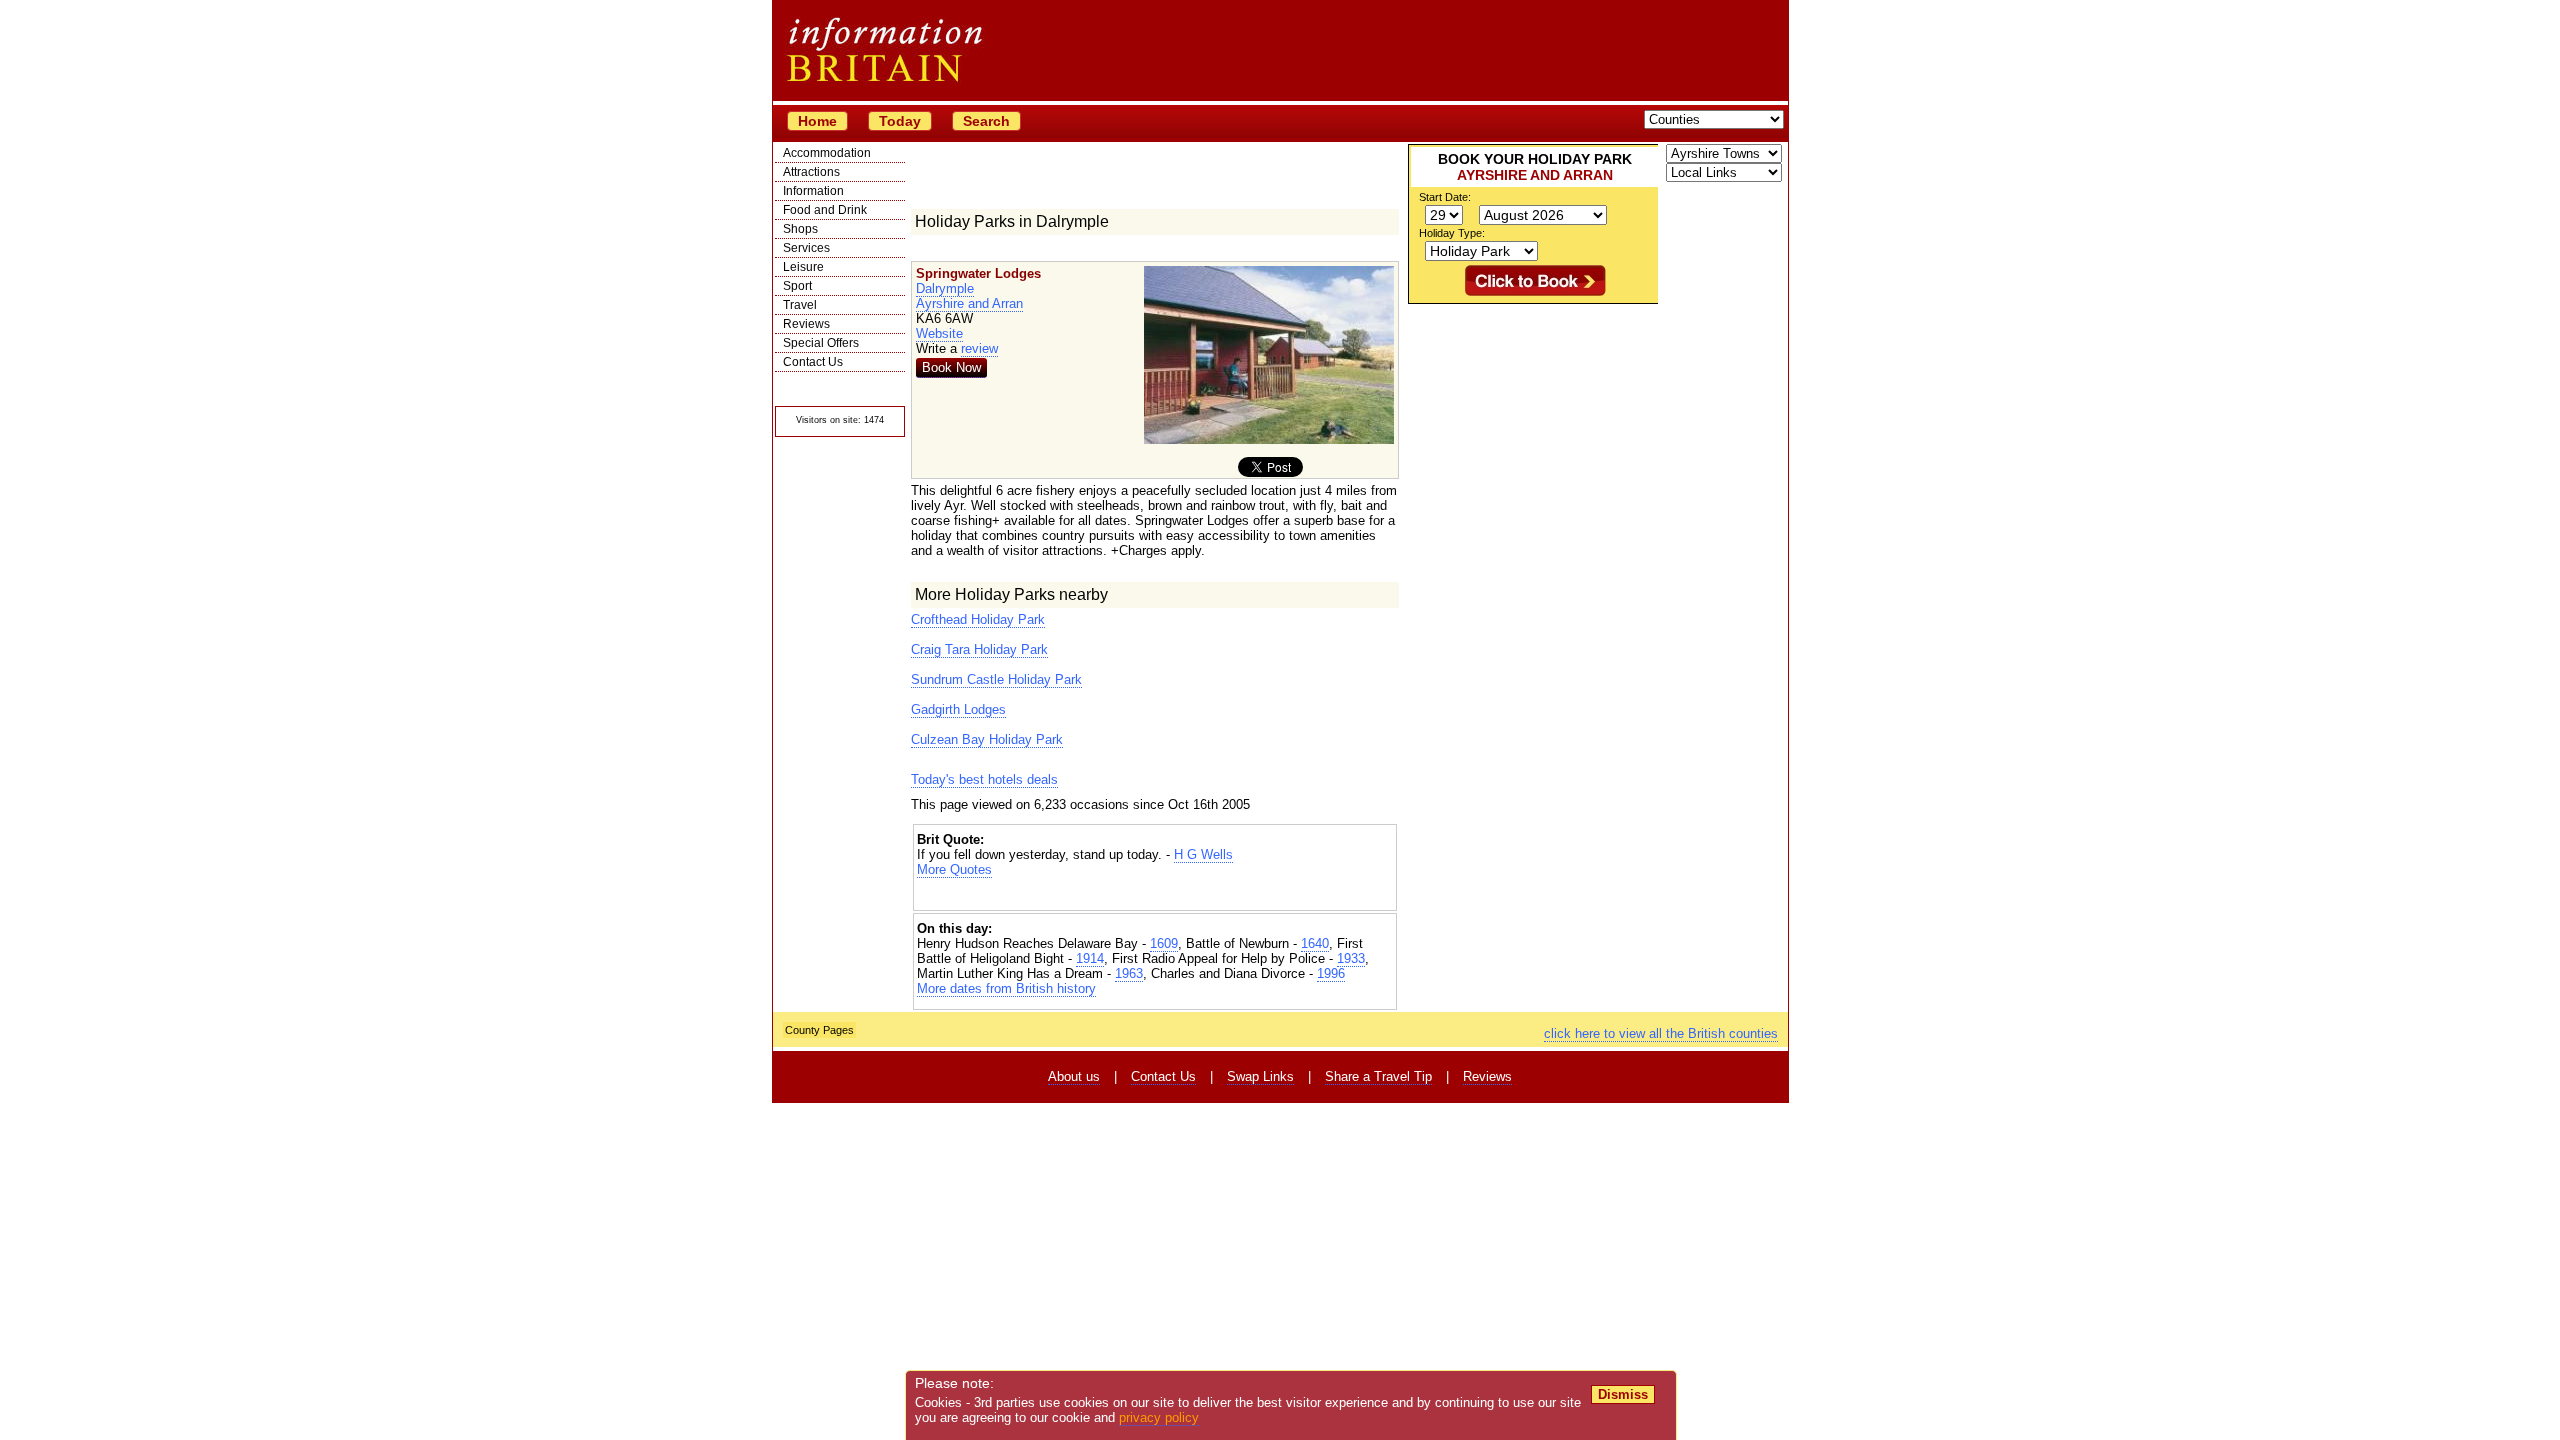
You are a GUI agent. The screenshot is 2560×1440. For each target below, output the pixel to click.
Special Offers (821, 343)
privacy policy (1159, 1417)
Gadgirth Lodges (958, 709)
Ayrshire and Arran (969, 303)
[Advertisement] (1155, 894)
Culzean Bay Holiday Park (987, 739)
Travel (800, 305)
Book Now (951, 367)
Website (939, 333)
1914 (1090, 958)
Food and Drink (825, 210)
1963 (1129, 973)
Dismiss (1623, 1394)
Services (806, 248)
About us (1074, 1076)
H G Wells (1203, 854)
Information (813, 191)
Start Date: (1445, 197)
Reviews (806, 324)
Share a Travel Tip (1378, 1076)
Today (900, 121)
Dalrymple (945, 288)
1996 (1331, 973)
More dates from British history (1006, 988)
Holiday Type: (1452, 233)
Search (986, 121)
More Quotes (954, 869)
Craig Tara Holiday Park (979, 649)
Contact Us (813, 362)
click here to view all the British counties (1661, 1033)
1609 (1164, 943)
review (979, 348)
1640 (1315, 943)
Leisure (803, 267)
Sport (797, 286)
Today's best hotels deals (984, 779)
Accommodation (827, 153)
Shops (800, 229)
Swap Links (1260, 1076)
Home (817, 121)
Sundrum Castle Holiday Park (996, 679)
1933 (1351, 958)
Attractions (811, 172)
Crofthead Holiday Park (978, 619)
